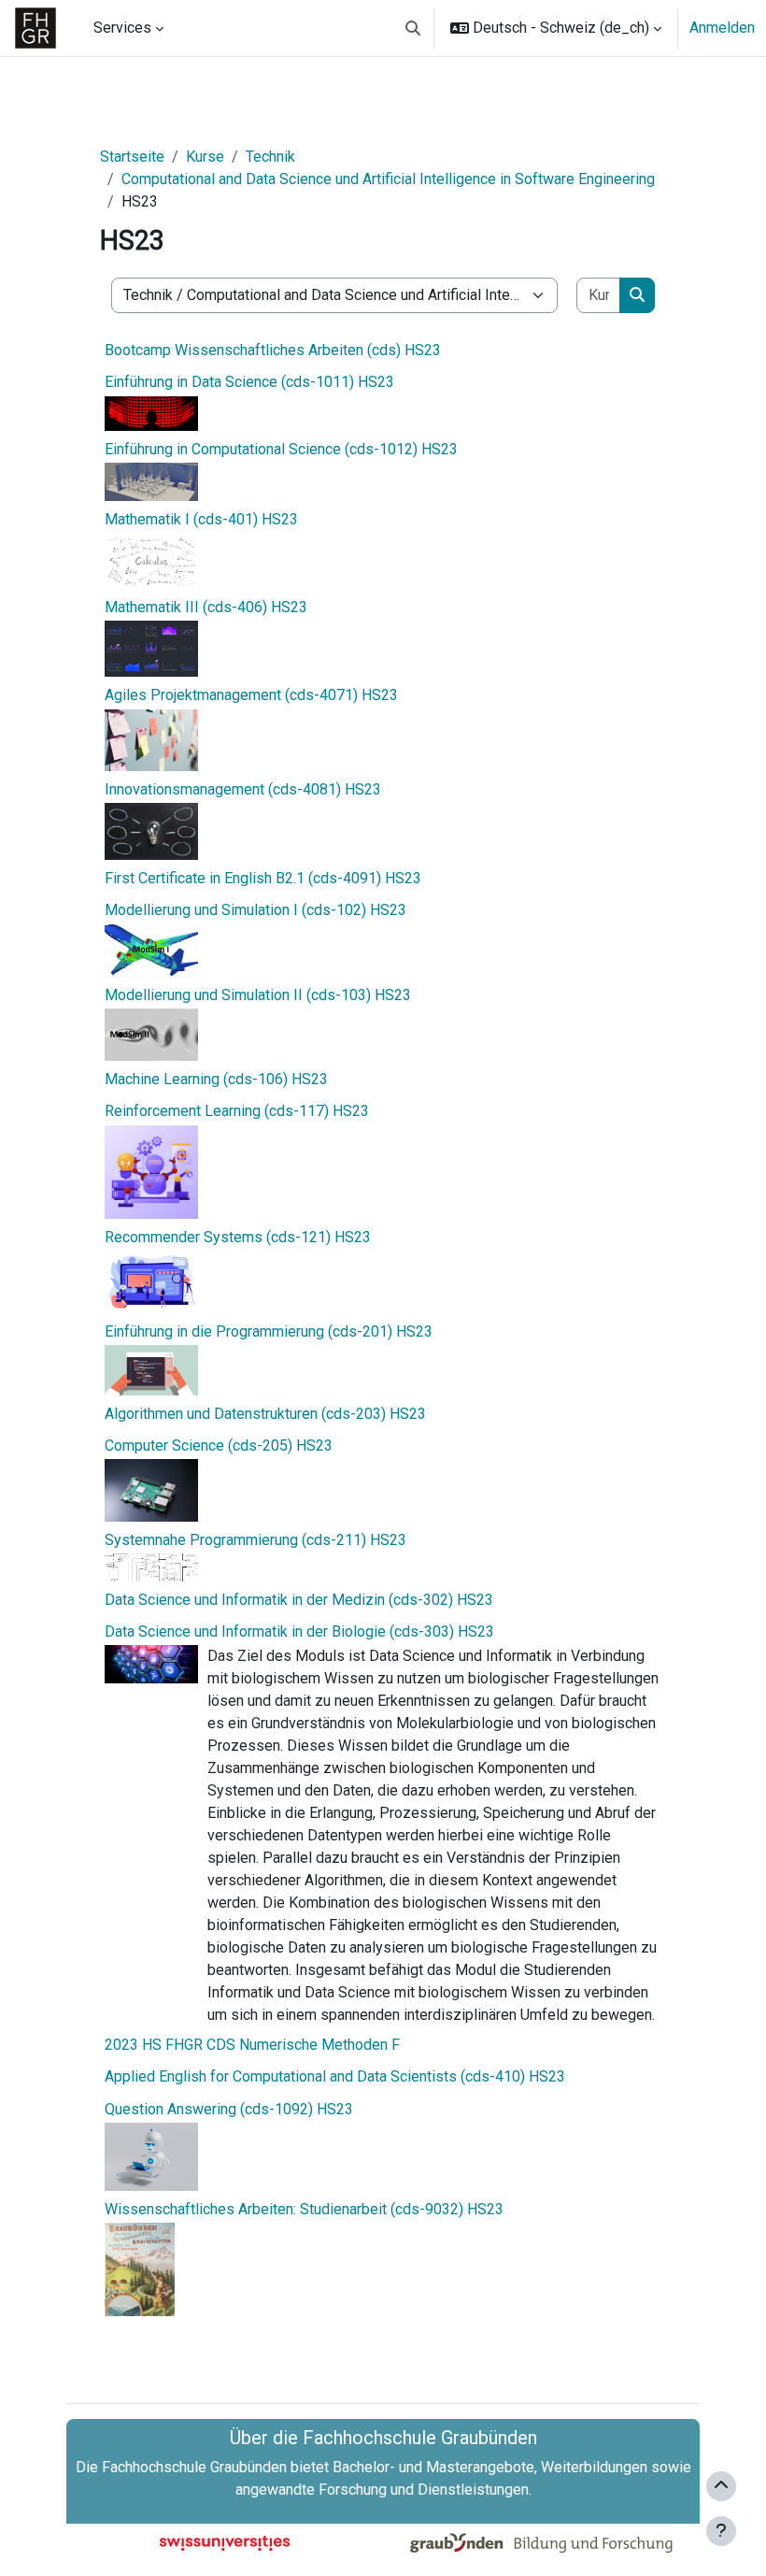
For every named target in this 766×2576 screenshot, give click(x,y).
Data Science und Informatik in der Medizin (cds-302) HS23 (299, 1600)
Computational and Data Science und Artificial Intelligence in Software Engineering (388, 179)
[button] (413, 28)
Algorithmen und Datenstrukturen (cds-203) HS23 (265, 1414)
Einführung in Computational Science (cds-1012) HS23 (281, 449)
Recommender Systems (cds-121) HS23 (238, 1237)
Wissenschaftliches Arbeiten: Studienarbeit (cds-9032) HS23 (304, 2209)
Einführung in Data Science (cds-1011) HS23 (249, 382)
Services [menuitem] (122, 28)
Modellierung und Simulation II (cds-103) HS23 (258, 995)
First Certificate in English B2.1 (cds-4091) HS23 (263, 878)
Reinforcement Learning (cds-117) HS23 (237, 1111)
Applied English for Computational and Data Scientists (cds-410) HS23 (335, 2076)
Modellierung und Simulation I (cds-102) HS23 (255, 910)
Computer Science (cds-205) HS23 (219, 1445)
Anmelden (722, 28)
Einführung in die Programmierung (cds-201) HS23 (269, 1331)
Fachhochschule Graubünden (194, 2467)
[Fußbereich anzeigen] (721, 2531)
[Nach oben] (721, 2486)
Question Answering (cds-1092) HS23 (229, 2109)
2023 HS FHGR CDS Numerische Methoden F (252, 2045)
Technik (270, 157)
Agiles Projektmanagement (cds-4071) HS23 (251, 695)
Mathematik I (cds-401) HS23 (201, 519)
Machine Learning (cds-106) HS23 (216, 1079)
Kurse (205, 157)
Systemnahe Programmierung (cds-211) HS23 (255, 1540)
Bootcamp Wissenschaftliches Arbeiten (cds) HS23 (273, 350)
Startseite (132, 157)
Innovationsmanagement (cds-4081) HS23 (243, 789)
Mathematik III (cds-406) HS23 (206, 607)
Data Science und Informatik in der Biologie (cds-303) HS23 (299, 1631)
